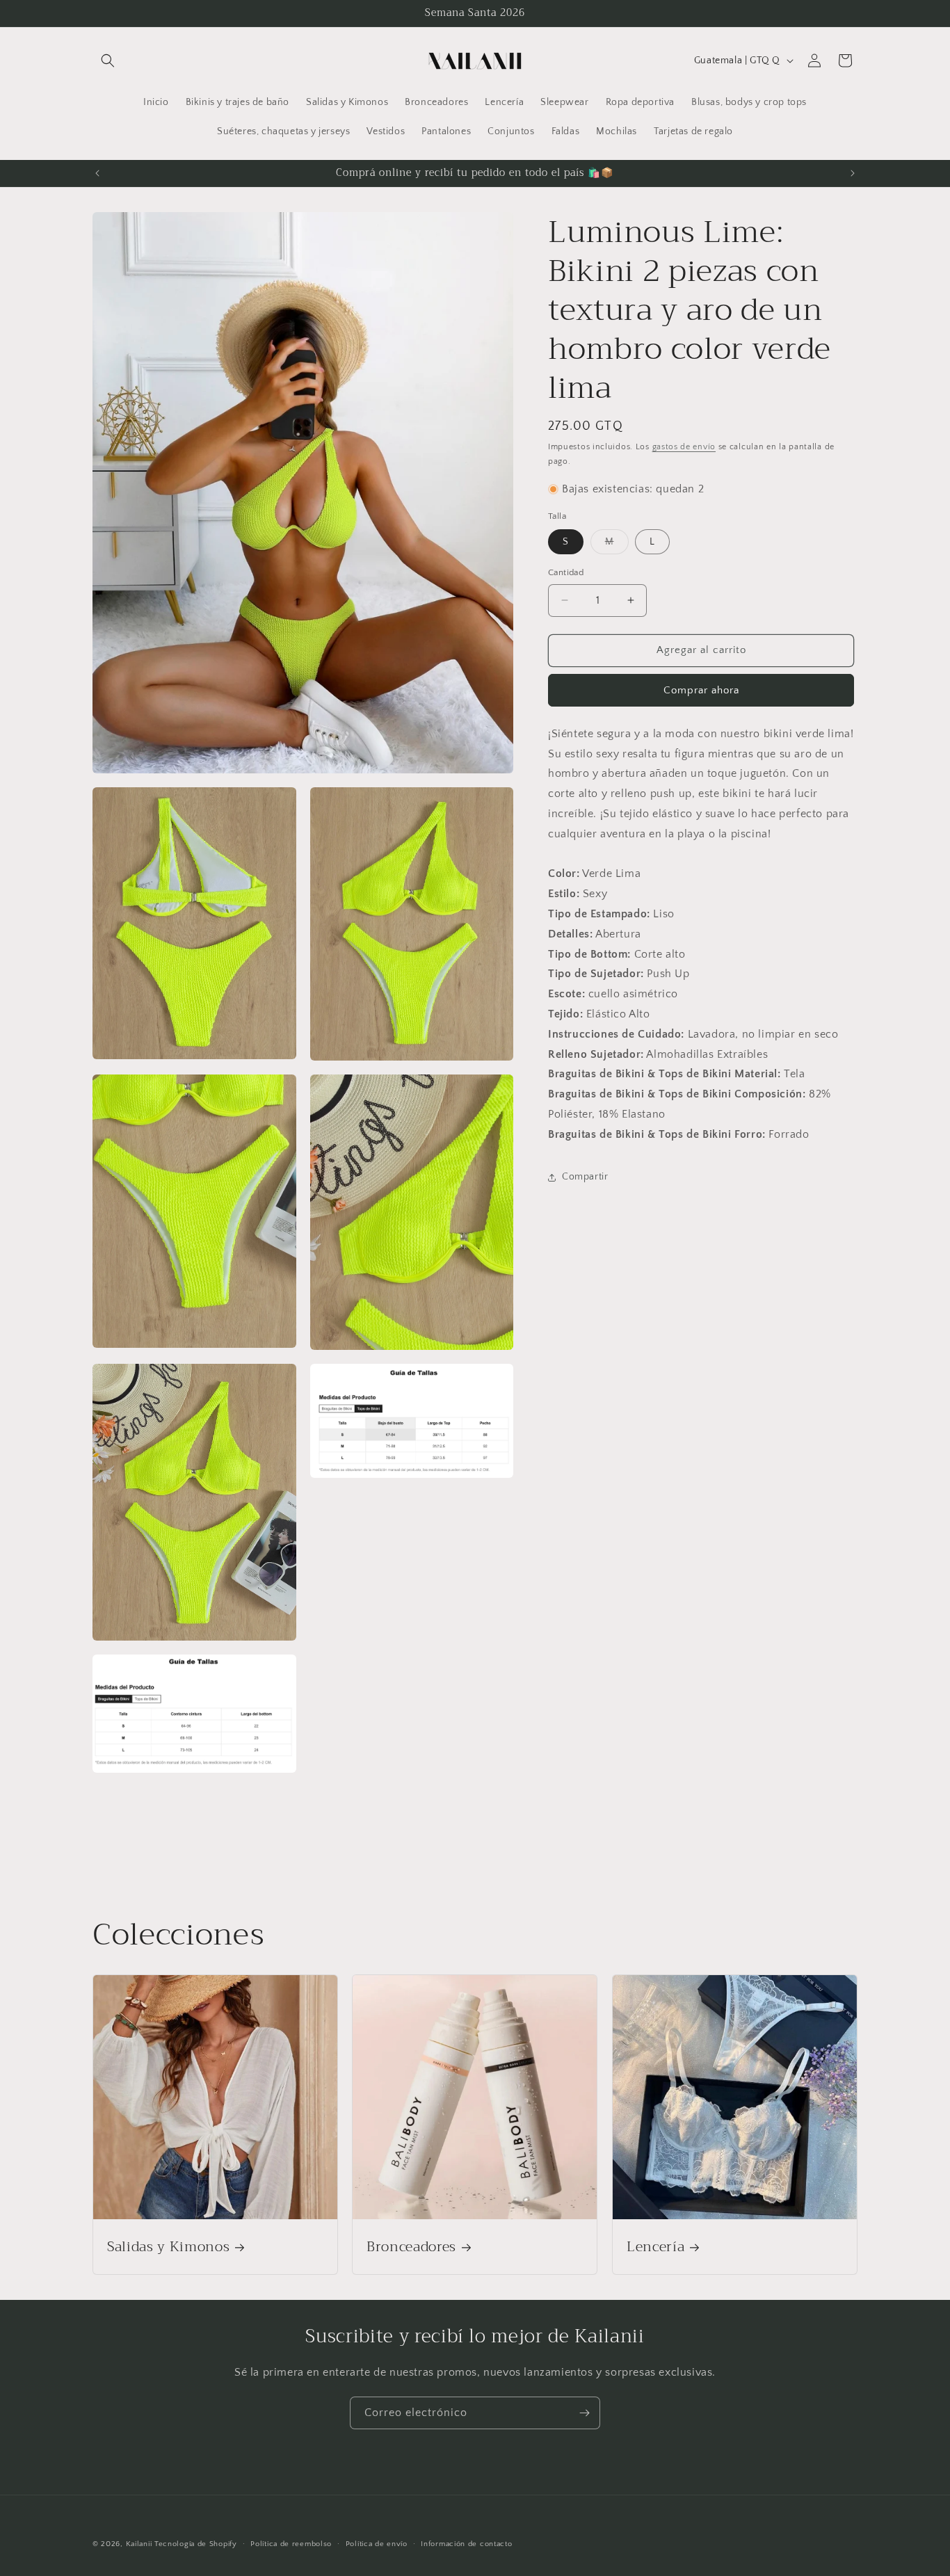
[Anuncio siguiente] (853, 173)
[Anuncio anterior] (97, 173)
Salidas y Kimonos (168, 2247)
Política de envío (377, 2543)
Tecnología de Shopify (196, 2544)
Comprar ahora (701, 690)
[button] (108, 61)
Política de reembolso (291, 2543)
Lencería (655, 2247)
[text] (703, 804)
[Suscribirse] (584, 2413)
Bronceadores (411, 2247)
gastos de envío (684, 447)
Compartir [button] (585, 1177)
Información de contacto (466, 2543)
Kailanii (139, 2544)
